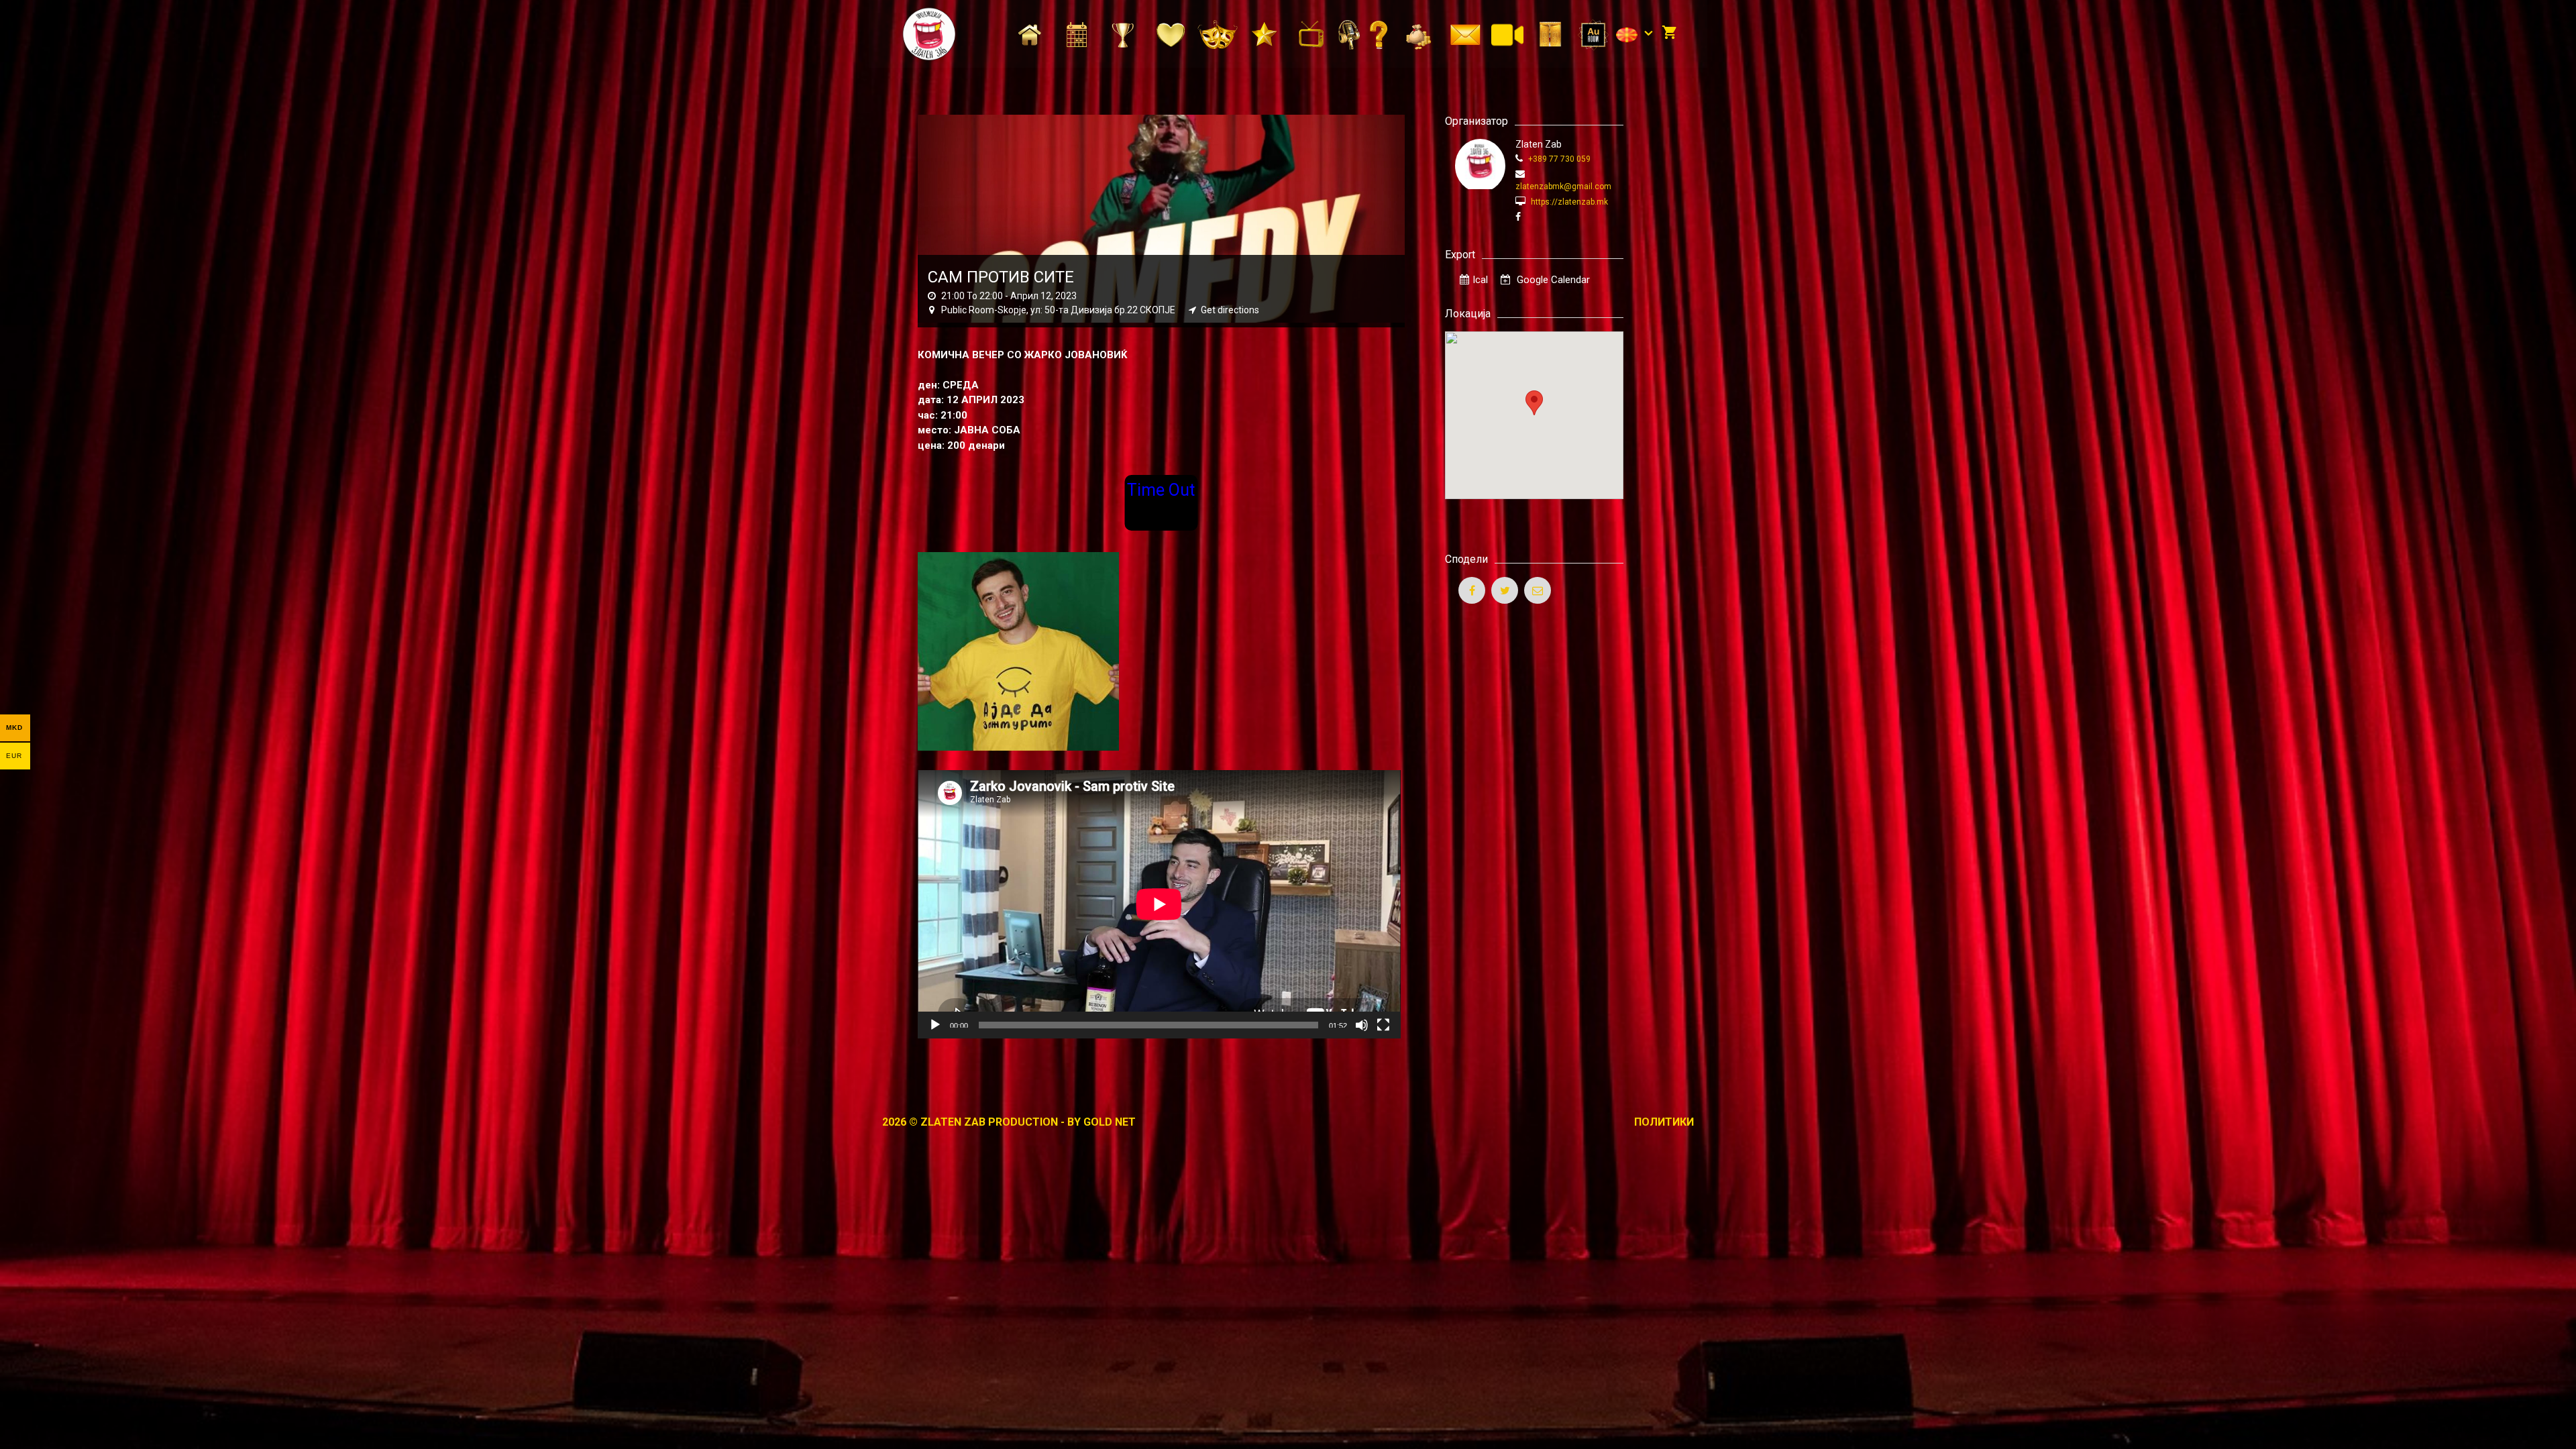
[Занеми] (1362, 1025)
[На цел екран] (1383, 1025)
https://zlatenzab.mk (1568, 202)
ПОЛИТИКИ (1664, 1122)
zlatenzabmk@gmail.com (1563, 186)
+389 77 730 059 (1558, 159)
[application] (1159, 904)
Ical (1480, 280)
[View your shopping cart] (1669, 34)
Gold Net (1110, 1122)
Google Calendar (1552, 280)
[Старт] (935, 1025)
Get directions (1230, 310)
